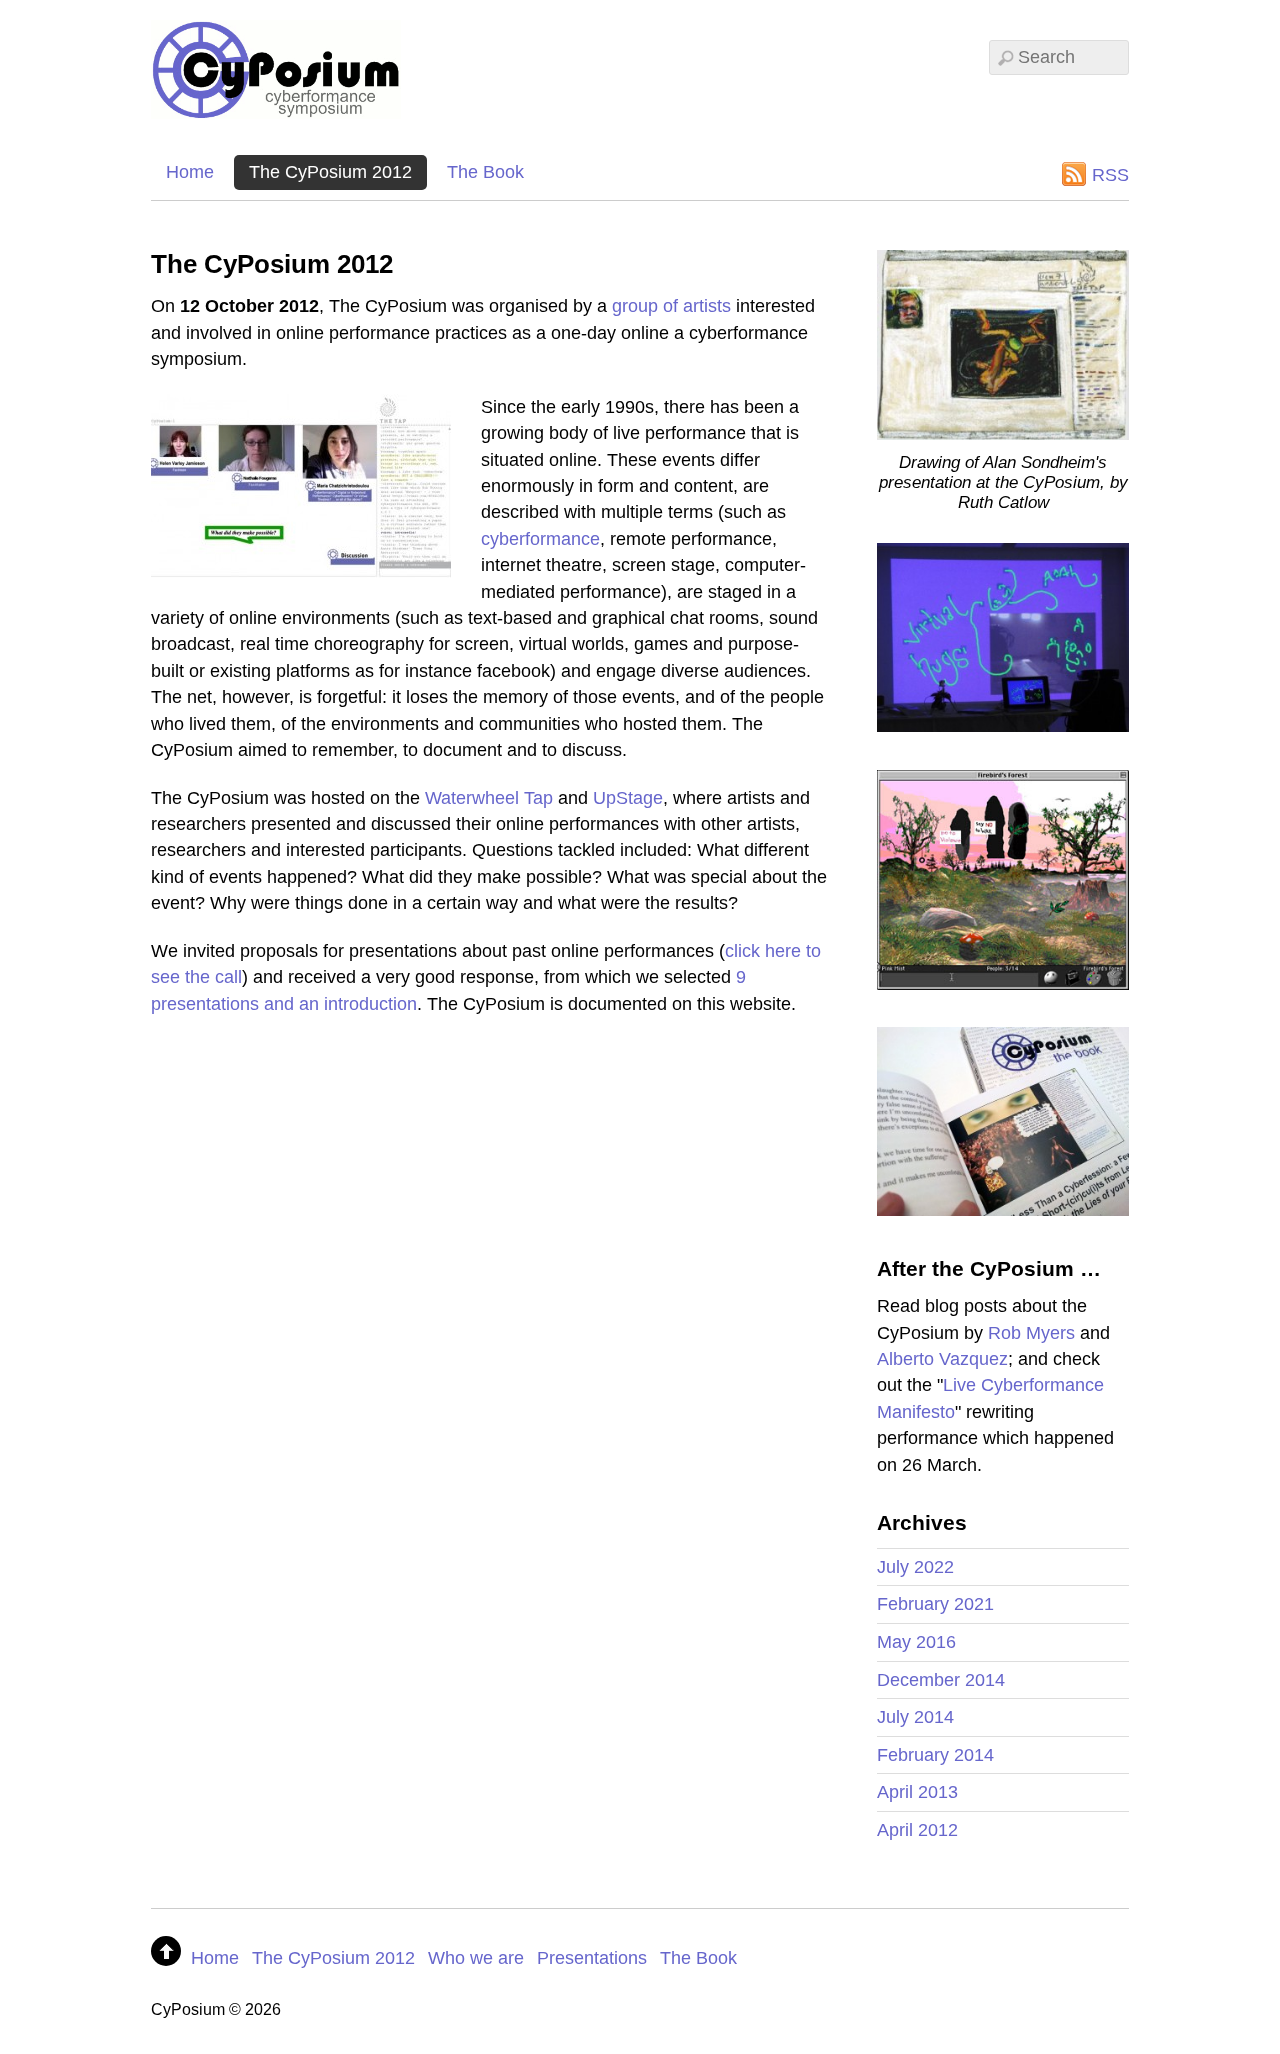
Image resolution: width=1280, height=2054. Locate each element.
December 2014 (941, 1680)
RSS (1110, 175)
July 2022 (915, 1567)
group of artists (671, 306)
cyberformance (540, 539)
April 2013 (917, 1792)
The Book (485, 172)
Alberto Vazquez (942, 1359)
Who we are (476, 1958)
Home (190, 172)
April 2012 (917, 1830)
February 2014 (935, 1755)
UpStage (628, 798)
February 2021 (935, 1604)
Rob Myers (1031, 1333)
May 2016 (916, 1642)
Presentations (592, 1958)
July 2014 (915, 1717)
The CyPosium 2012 (330, 172)
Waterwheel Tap (489, 798)
